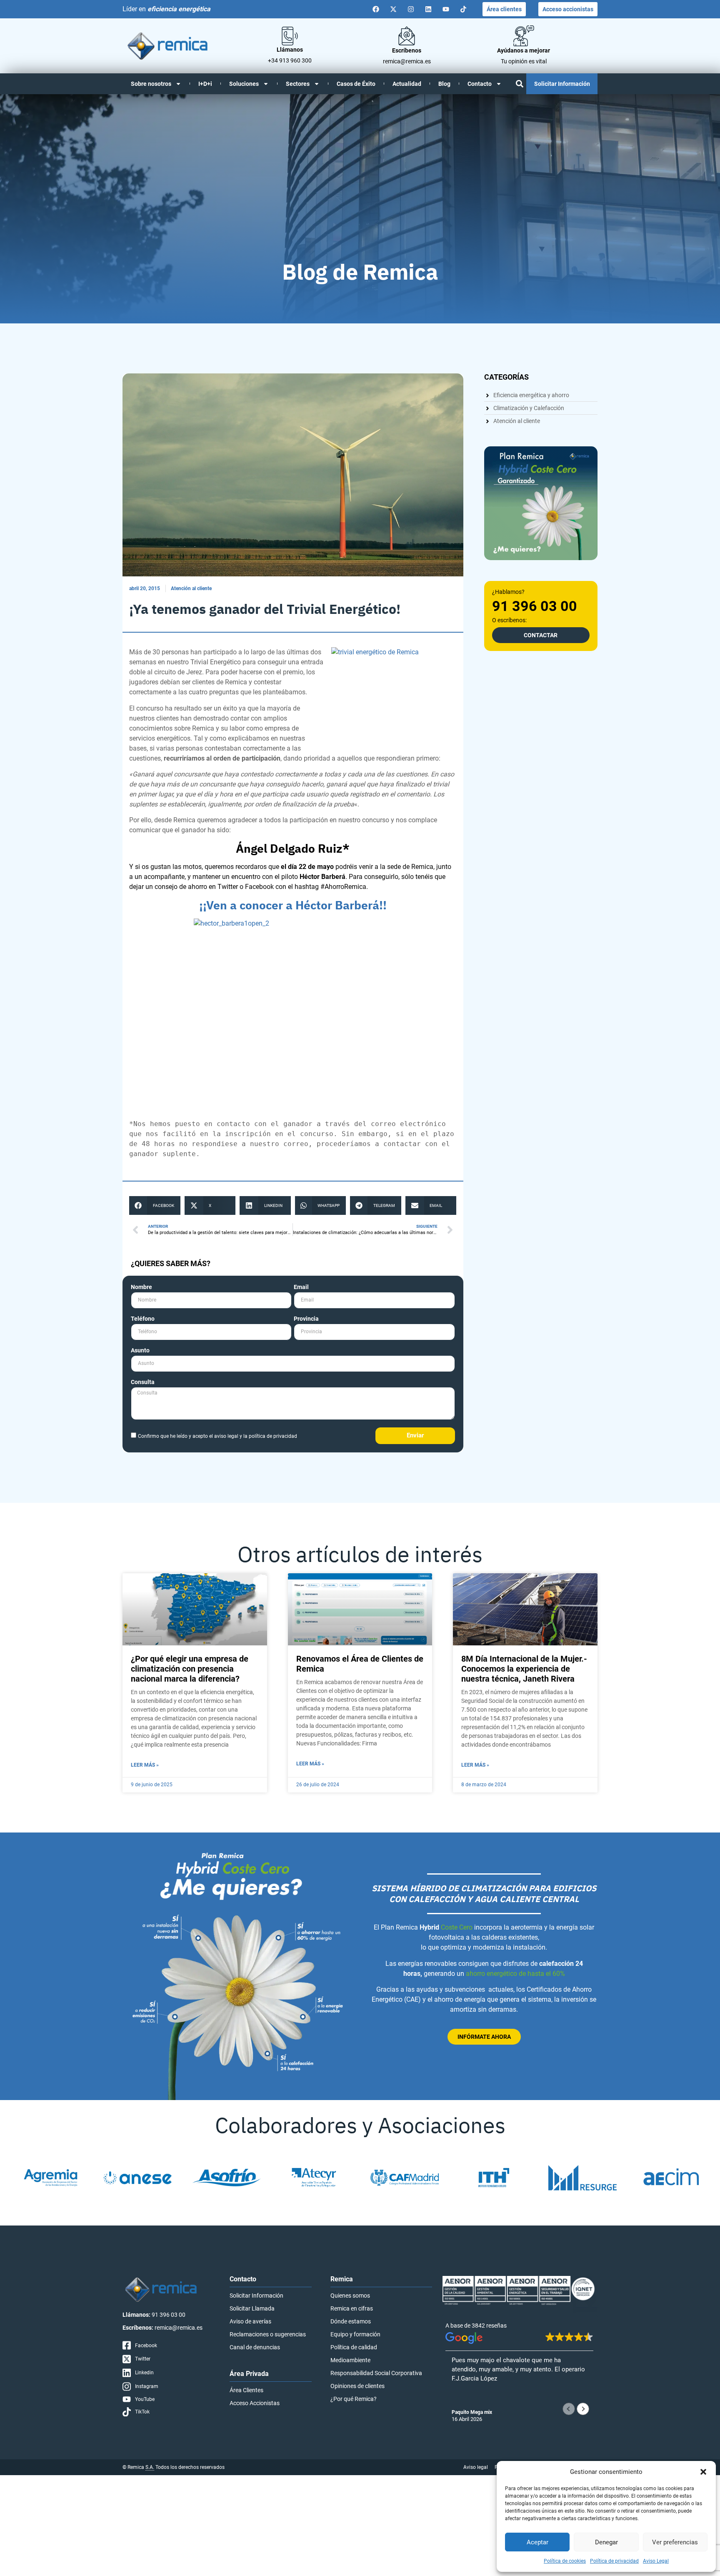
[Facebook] (376, 9)
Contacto (480, 84)
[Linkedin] (428, 9)
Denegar (606, 2542)
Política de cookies (565, 2561)
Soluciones (244, 84)
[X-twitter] (393, 9)
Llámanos (290, 50)
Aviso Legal (656, 2561)
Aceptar (537, 2542)
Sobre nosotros (151, 84)
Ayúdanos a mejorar (524, 50)
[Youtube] (446, 9)
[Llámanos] (290, 36)
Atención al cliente (191, 588)
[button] (703, 2472)
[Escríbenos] (407, 36)
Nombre (141, 1287)
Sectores (298, 84)
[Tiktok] (463, 9)
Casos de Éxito (356, 84)
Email (301, 1287)
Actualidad (407, 84)
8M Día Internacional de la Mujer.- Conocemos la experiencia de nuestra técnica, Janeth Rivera (524, 1669)
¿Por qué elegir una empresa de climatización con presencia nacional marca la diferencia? (190, 1669)
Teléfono (143, 1319)
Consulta (143, 1382)
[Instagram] (411, 9)
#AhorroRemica (343, 887)
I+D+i (205, 84)
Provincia (306, 1319)
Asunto (140, 1351)
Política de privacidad (614, 2561)
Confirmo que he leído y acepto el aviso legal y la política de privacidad (217, 1436)
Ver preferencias (675, 2542)
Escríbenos (407, 50)
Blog (444, 84)
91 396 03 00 (535, 606)
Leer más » (145, 1765)
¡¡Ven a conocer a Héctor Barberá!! (293, 905)
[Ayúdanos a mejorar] (524, 36)
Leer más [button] (464, 2399)
